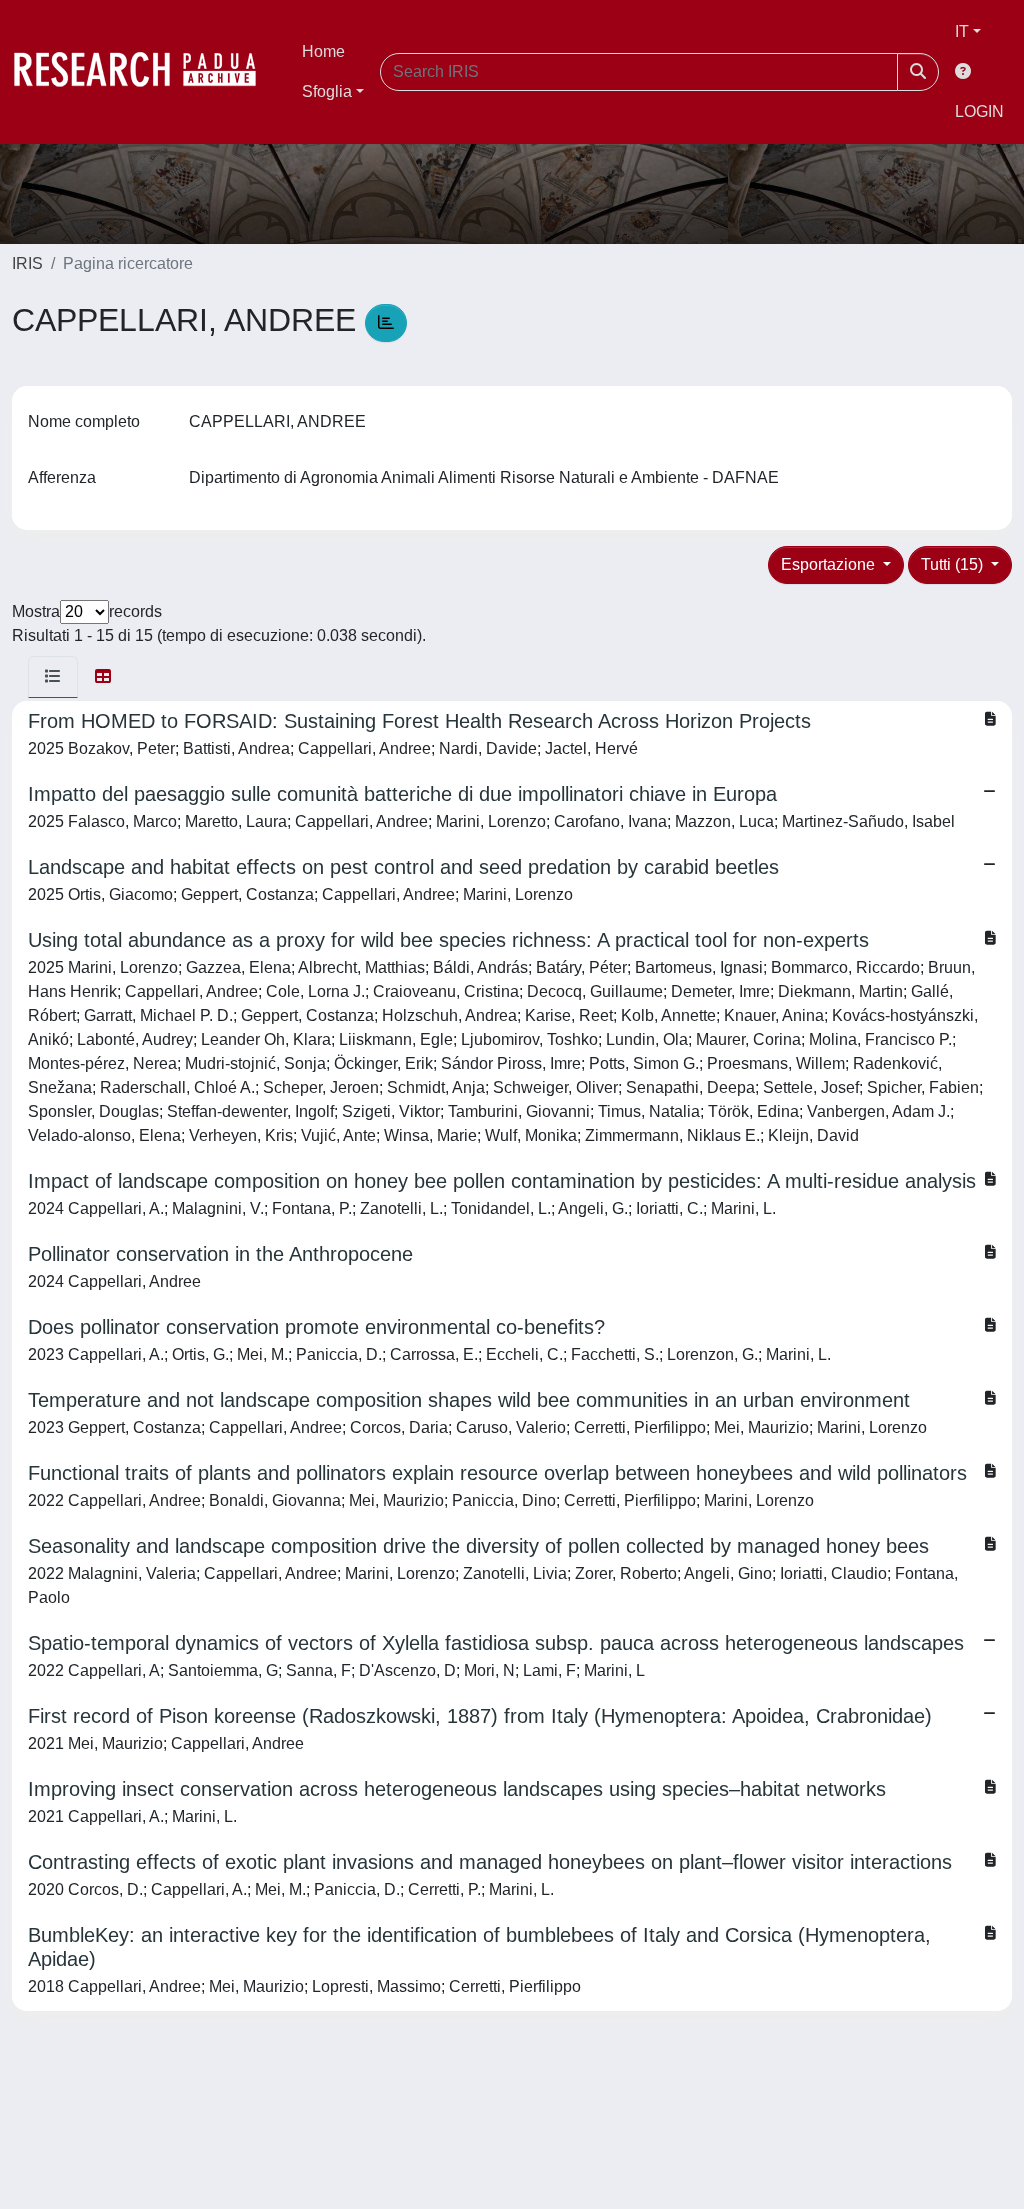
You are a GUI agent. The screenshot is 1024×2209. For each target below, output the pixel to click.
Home (323, 51)
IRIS (27, 263)
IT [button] (962, 31)
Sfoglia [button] (327, 91)
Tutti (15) (954, 564)
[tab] (53, 677)
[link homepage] (145, 72)
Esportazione (830, 564)
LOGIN (979, 111)
